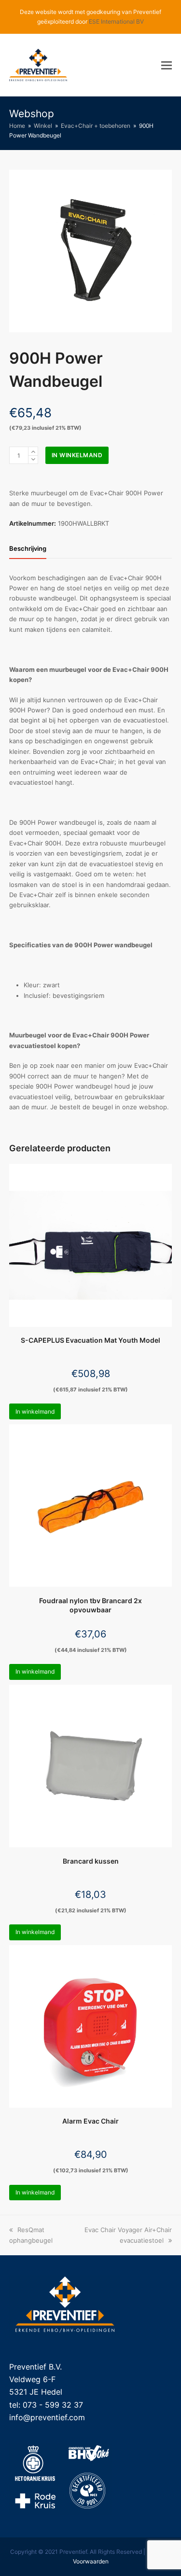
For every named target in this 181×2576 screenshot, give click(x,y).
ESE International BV (116, 21)
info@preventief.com (47, 2417)
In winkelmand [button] (35, 1411)
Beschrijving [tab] (28, 548)
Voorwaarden (91, 2561)
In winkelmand (77, 455)
